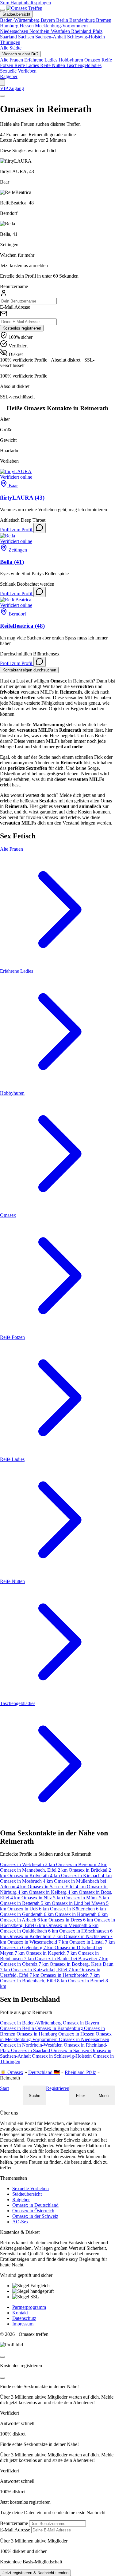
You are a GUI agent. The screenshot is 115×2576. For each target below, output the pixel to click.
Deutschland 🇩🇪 (44, 2072)
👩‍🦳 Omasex (12, 2072)
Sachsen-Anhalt (51, 37)
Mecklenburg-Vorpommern (61, 26)
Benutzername (14, 286)
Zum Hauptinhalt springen (25, 3)
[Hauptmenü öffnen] (2, 10)
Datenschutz (24, 2318)
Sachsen (27, 37)
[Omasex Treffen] (24, 8)
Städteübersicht (27, 2194)
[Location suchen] (2, 83)
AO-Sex (20, 2222)
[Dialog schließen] (2, 2357)
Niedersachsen (15, 31)
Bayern (48, 20)
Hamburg (10, 26)
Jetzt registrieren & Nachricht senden (35, 2573)
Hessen (27, 26)
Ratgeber (9, 76)
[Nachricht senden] (40, 528)
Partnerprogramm (29, 2307)
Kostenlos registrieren (22, 328)
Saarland (9, 37)
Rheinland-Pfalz (87, 31)
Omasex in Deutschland (35, 2205)
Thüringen (10, 42)
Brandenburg (83, 20)
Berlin (63, 20)
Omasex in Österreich (33, 2211)
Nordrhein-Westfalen (50, 31)
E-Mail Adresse (15, 307)
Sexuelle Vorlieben (31, 2188)
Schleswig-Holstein (86, 37)
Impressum (23, 2324)
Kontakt (20, 2313)
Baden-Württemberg (20, 20)
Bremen (104, 20)
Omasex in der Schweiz (35, 2216)
